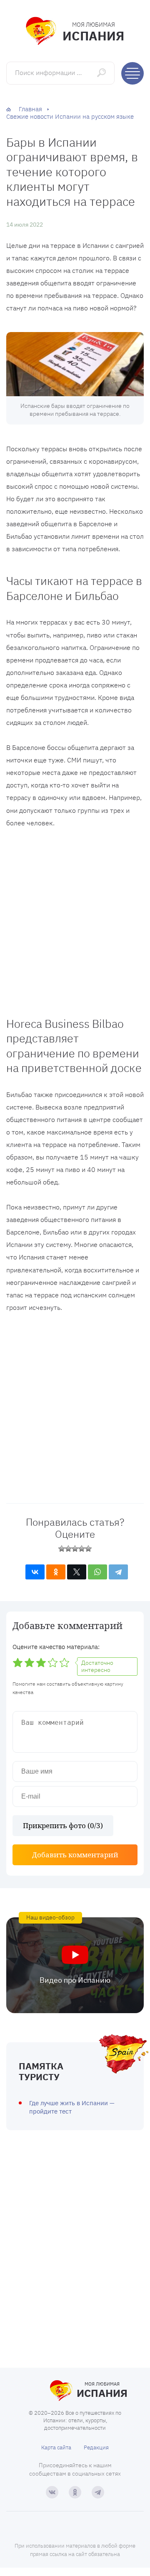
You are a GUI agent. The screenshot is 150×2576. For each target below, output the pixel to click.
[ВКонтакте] (35, 1572)
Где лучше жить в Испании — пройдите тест (72, 2107)
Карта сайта (56, 2447)
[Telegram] (118, 1572)
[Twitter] (77, 1572)
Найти (102, 73)
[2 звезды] (68, 1549)
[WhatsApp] (97, 1572)
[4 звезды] (82, 1549)
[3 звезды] (75, 1549)
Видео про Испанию (75, 1980)
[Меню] (132, 73)
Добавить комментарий (75, 1855)
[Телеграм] (98, 2492)
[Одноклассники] (56, 1572)
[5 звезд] (88, 1549)
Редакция (96, 2447)
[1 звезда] (62, 1549)
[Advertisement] (75, 920)
